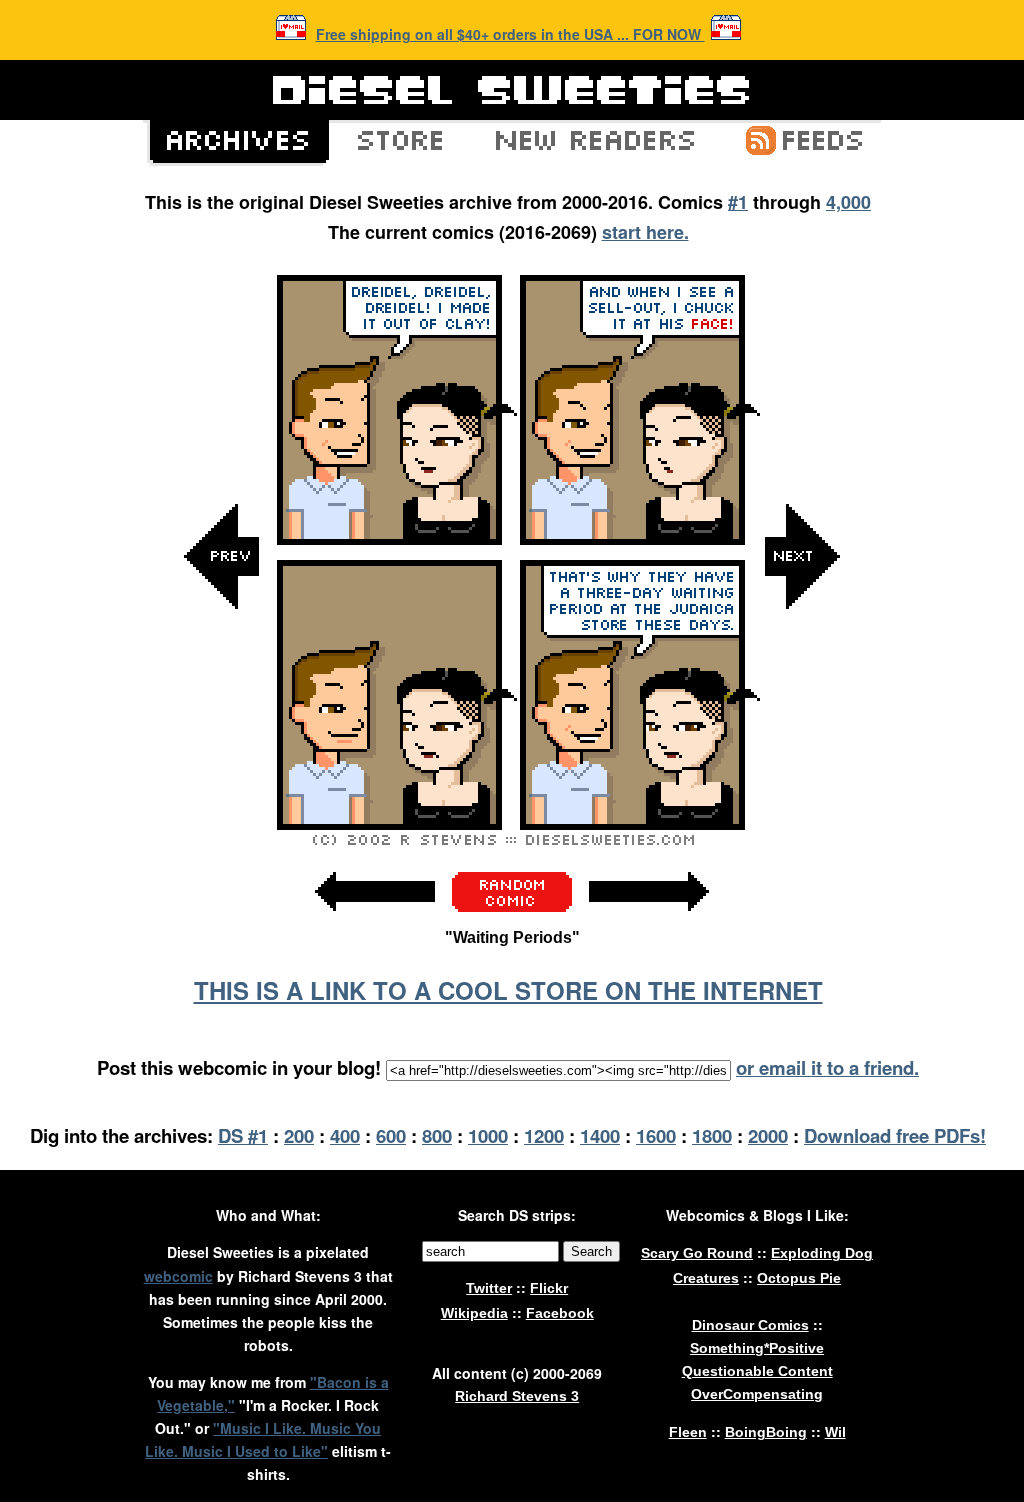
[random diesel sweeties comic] (512, 906)
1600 (656, 1135)
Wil (835, 1432)
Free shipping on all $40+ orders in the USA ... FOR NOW (510, 34)
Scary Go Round (697, 1253)
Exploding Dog (822, 1253)
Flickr (549, 1288)
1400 (600, 1135)
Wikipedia (474, 1313)
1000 (488, 1135)
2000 (768, 1135)
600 (391, 1135)
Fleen (688, 1432)
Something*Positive (757, 1348)
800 (437, 1135)
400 (345, 1135)
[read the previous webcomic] (375, 921)
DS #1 (243, 1135)
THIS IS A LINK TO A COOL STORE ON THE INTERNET (508, 990)
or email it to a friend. (827, 1067)
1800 (712, 1135)
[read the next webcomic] (649, 921)
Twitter (489, 1288)
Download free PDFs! (895, 1135)
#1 (738, 202)
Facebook (560, 1313)
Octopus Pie (799, 1278)
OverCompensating (757, 1394)
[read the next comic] (802, 757)
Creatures (706, 1278)
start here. (645, 232)
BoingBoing (766, 1432)
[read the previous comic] (222, 757)
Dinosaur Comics (750, 1325)
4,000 (848, 202)
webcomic (178, 1276)
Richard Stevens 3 (517, 1396)
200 (299, 1135)
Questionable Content (757, 1371)
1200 (544, 1135)
